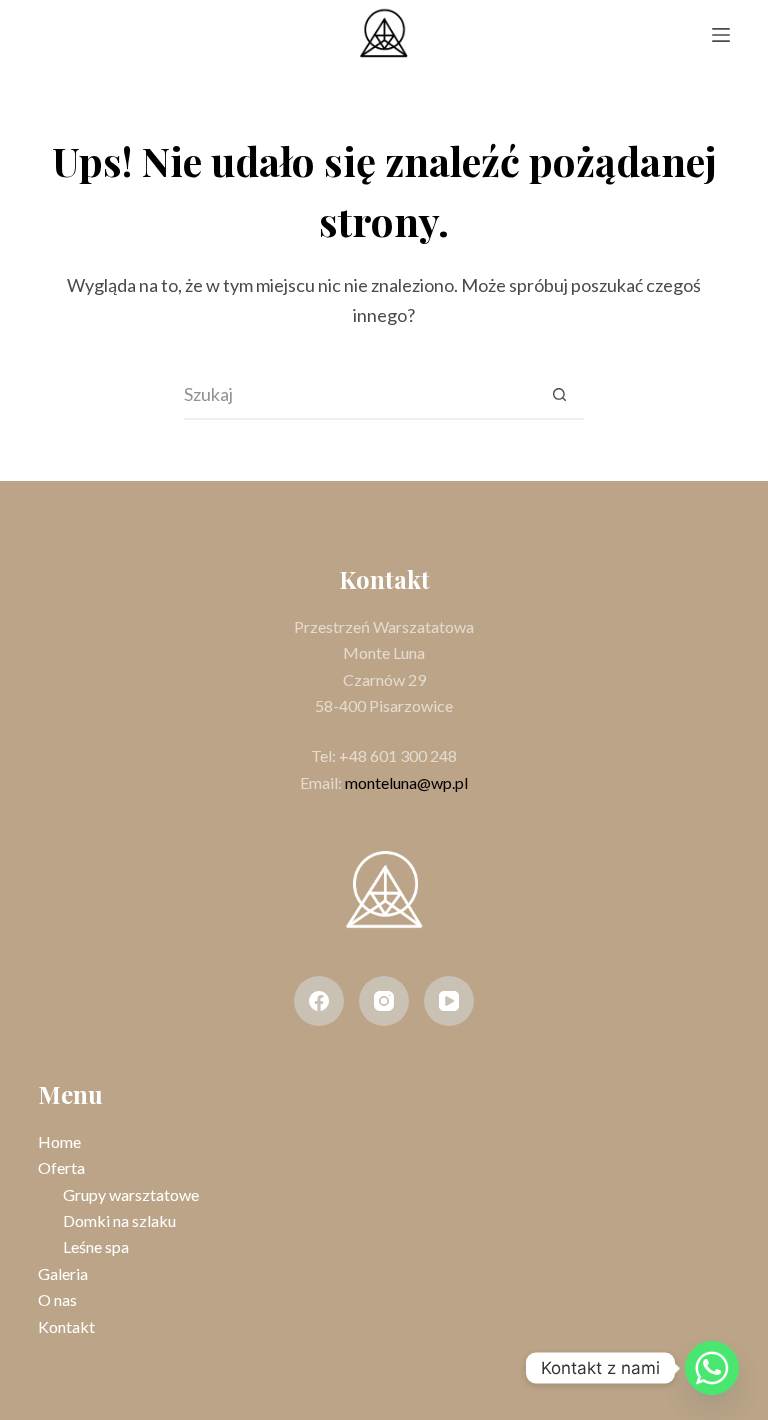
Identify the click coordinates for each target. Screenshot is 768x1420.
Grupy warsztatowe (131, 1194)
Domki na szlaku (119, 1220)
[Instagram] (384, 1001)
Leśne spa (96, 1246)
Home (59, 1141)
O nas (57, 1299)
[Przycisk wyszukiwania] (559, 395)
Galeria (63, 1273)
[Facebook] (319, 1001)
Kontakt (66, 1326)
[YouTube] (449, 1001)
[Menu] (721, 35)
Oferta (61, 1167)
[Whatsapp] (712, 1368)
